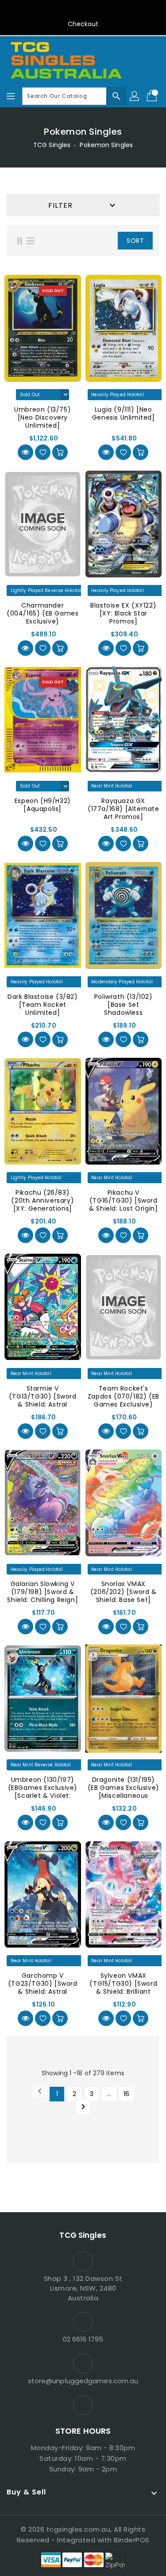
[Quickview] (25, 452)
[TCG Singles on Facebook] (83, 10)
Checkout (83, 24)
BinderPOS (132, 2540)
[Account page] (135, 96)
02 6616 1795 (83, 2339)
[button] (104, 241)
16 (126, 2094)
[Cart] (153, 96)
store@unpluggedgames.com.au (83, 2381)
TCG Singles (52, 145)
